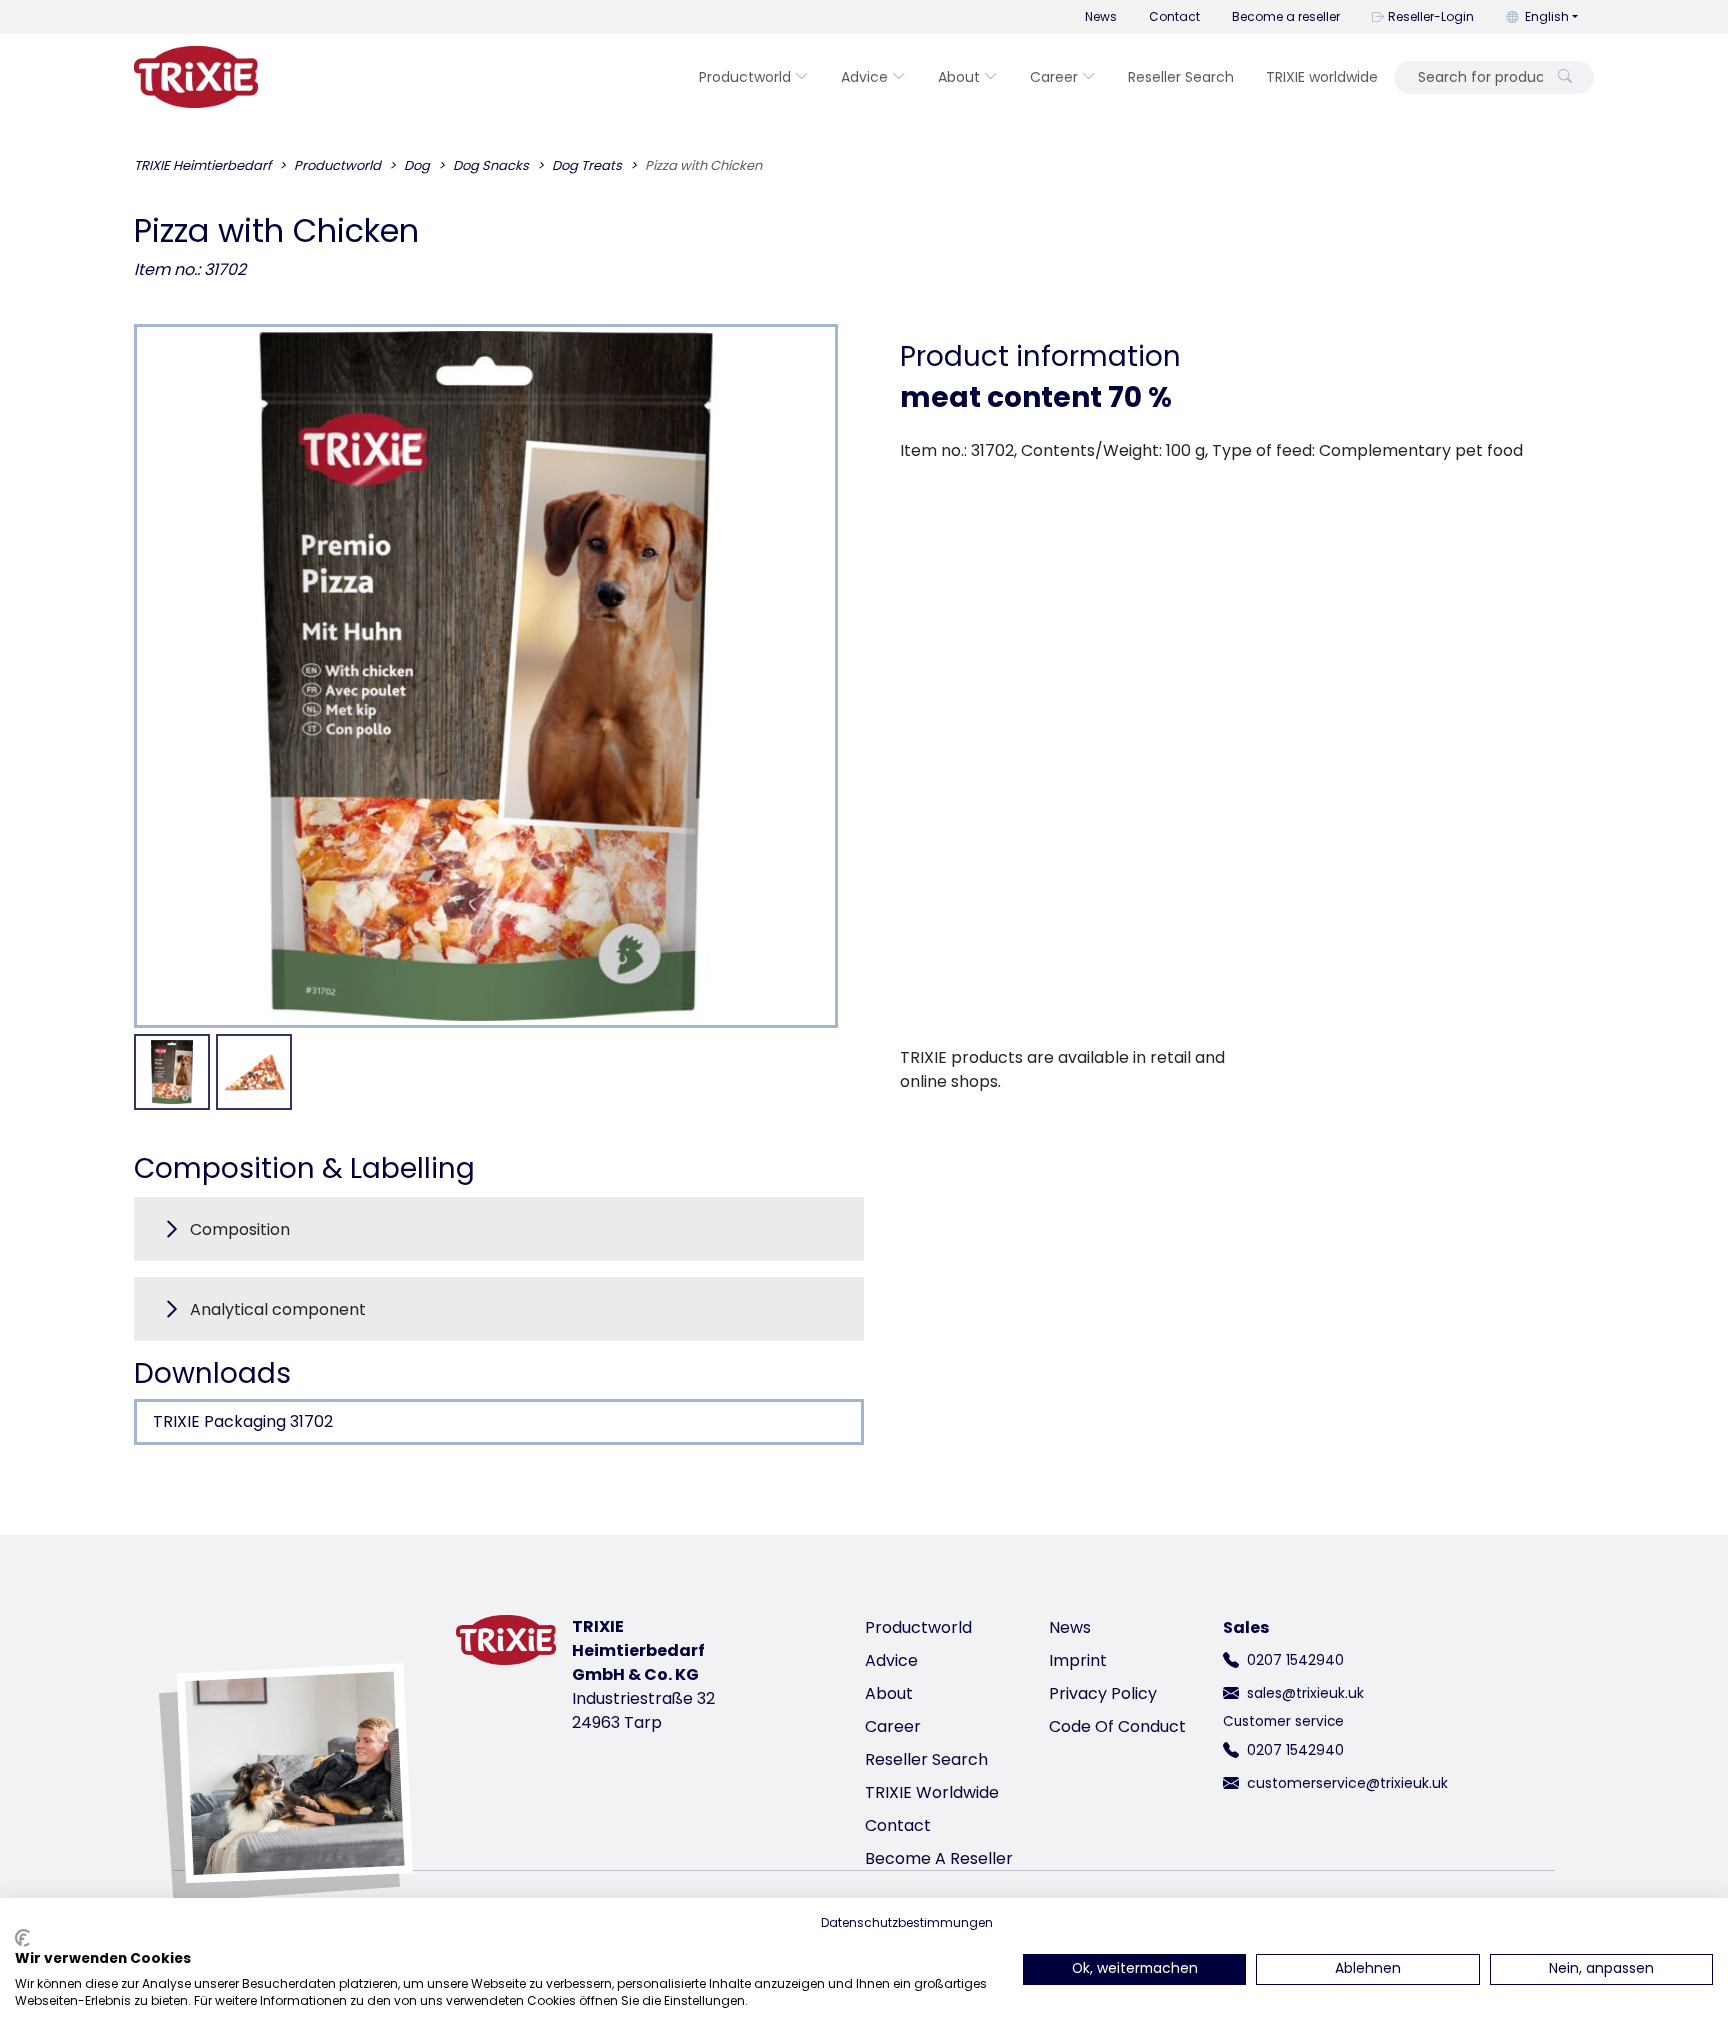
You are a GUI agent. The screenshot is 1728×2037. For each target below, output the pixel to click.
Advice (864, 77)
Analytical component (278, 1309)
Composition (240, 1229)
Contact (1174, 16)
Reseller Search (1181, 77)
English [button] (1547, 16)
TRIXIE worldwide (1322, 77)
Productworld (745, 77)
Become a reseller (1286, 16)
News (1101, 16)
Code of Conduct (1117, 1726)
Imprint (1078, 1660)
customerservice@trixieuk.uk (1347, 1783)
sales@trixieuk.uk (1305, 1693)
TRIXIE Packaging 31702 (243, 1421)
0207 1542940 (1295, 1660)
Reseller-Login (1431, 16)
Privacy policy (1103, 1693)
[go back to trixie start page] (196, 77)
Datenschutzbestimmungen (907, 1922)
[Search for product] (1565, 77)
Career (1054, 77)
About (959, 77)
